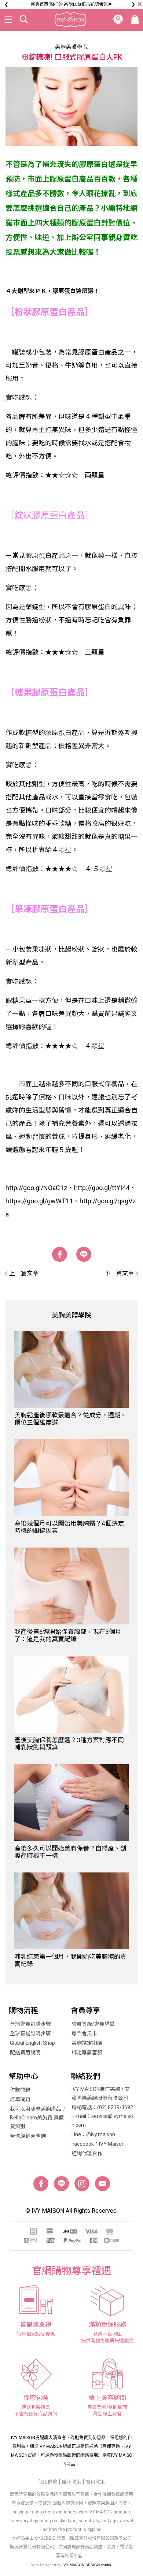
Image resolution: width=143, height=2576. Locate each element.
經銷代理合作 (87, 2153)
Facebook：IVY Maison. (99, 2144)
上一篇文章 (24, 1273)
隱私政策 (71, 2482)
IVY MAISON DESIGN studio (87, 2565)
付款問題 (20, 2090)
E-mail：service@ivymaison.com (102, 2121)
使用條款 (48, 2482)
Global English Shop (32, 2043)
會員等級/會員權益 (93, 2024)
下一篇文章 (119, 1273)
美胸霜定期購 (87, 2043)
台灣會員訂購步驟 (30, 2024)
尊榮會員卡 (84, 2033)
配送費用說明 (25, 2052)
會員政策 (95, 2482)
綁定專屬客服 (87, 2052)
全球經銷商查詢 (28, 2136)
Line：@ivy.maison (93, 2134)
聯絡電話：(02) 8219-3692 (102, 2107)
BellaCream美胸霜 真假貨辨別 (37, 2122)
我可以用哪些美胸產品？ (38, 2109)
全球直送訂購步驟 (30, 2033)
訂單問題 (20, 2099)
